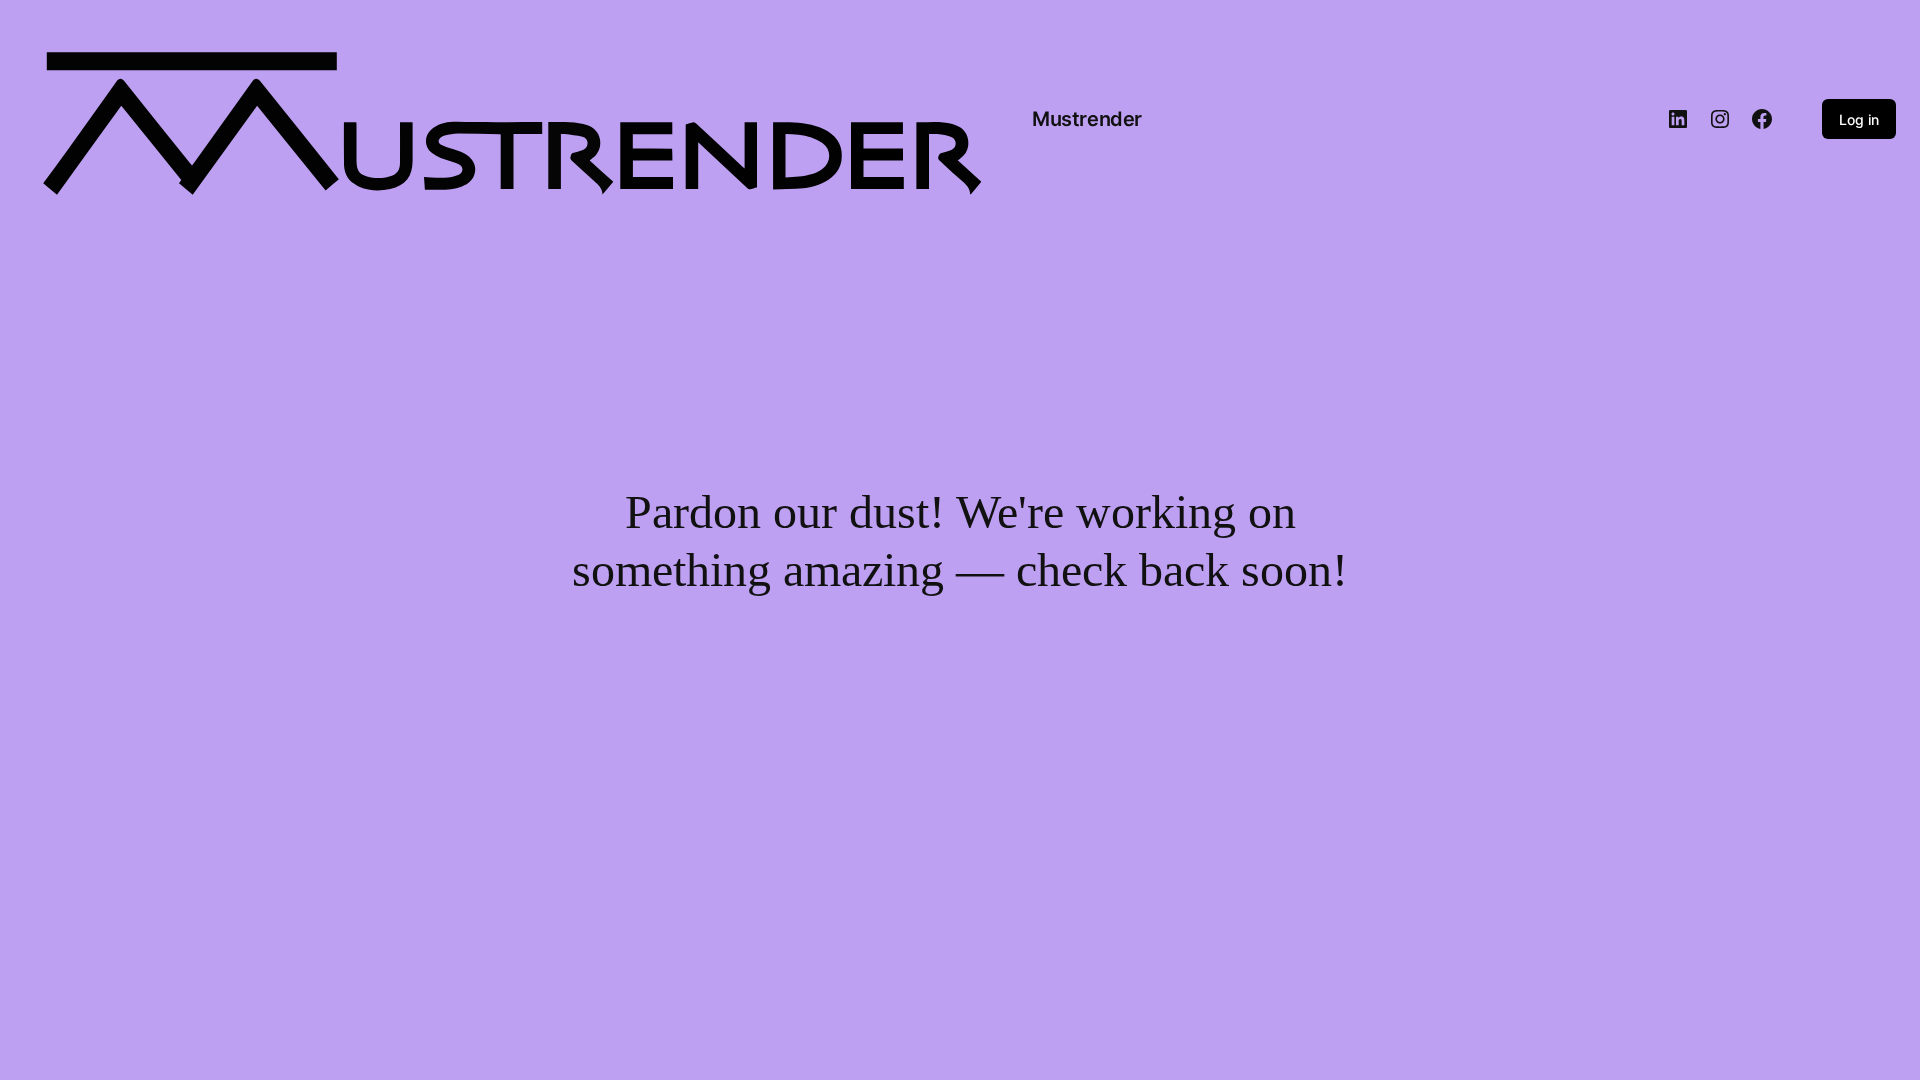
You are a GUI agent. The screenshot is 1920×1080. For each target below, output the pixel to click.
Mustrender (1087, 119)
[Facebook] (1762, 119)
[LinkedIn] (1678, 119)
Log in (1859, 119)
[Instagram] (1720, 119)
